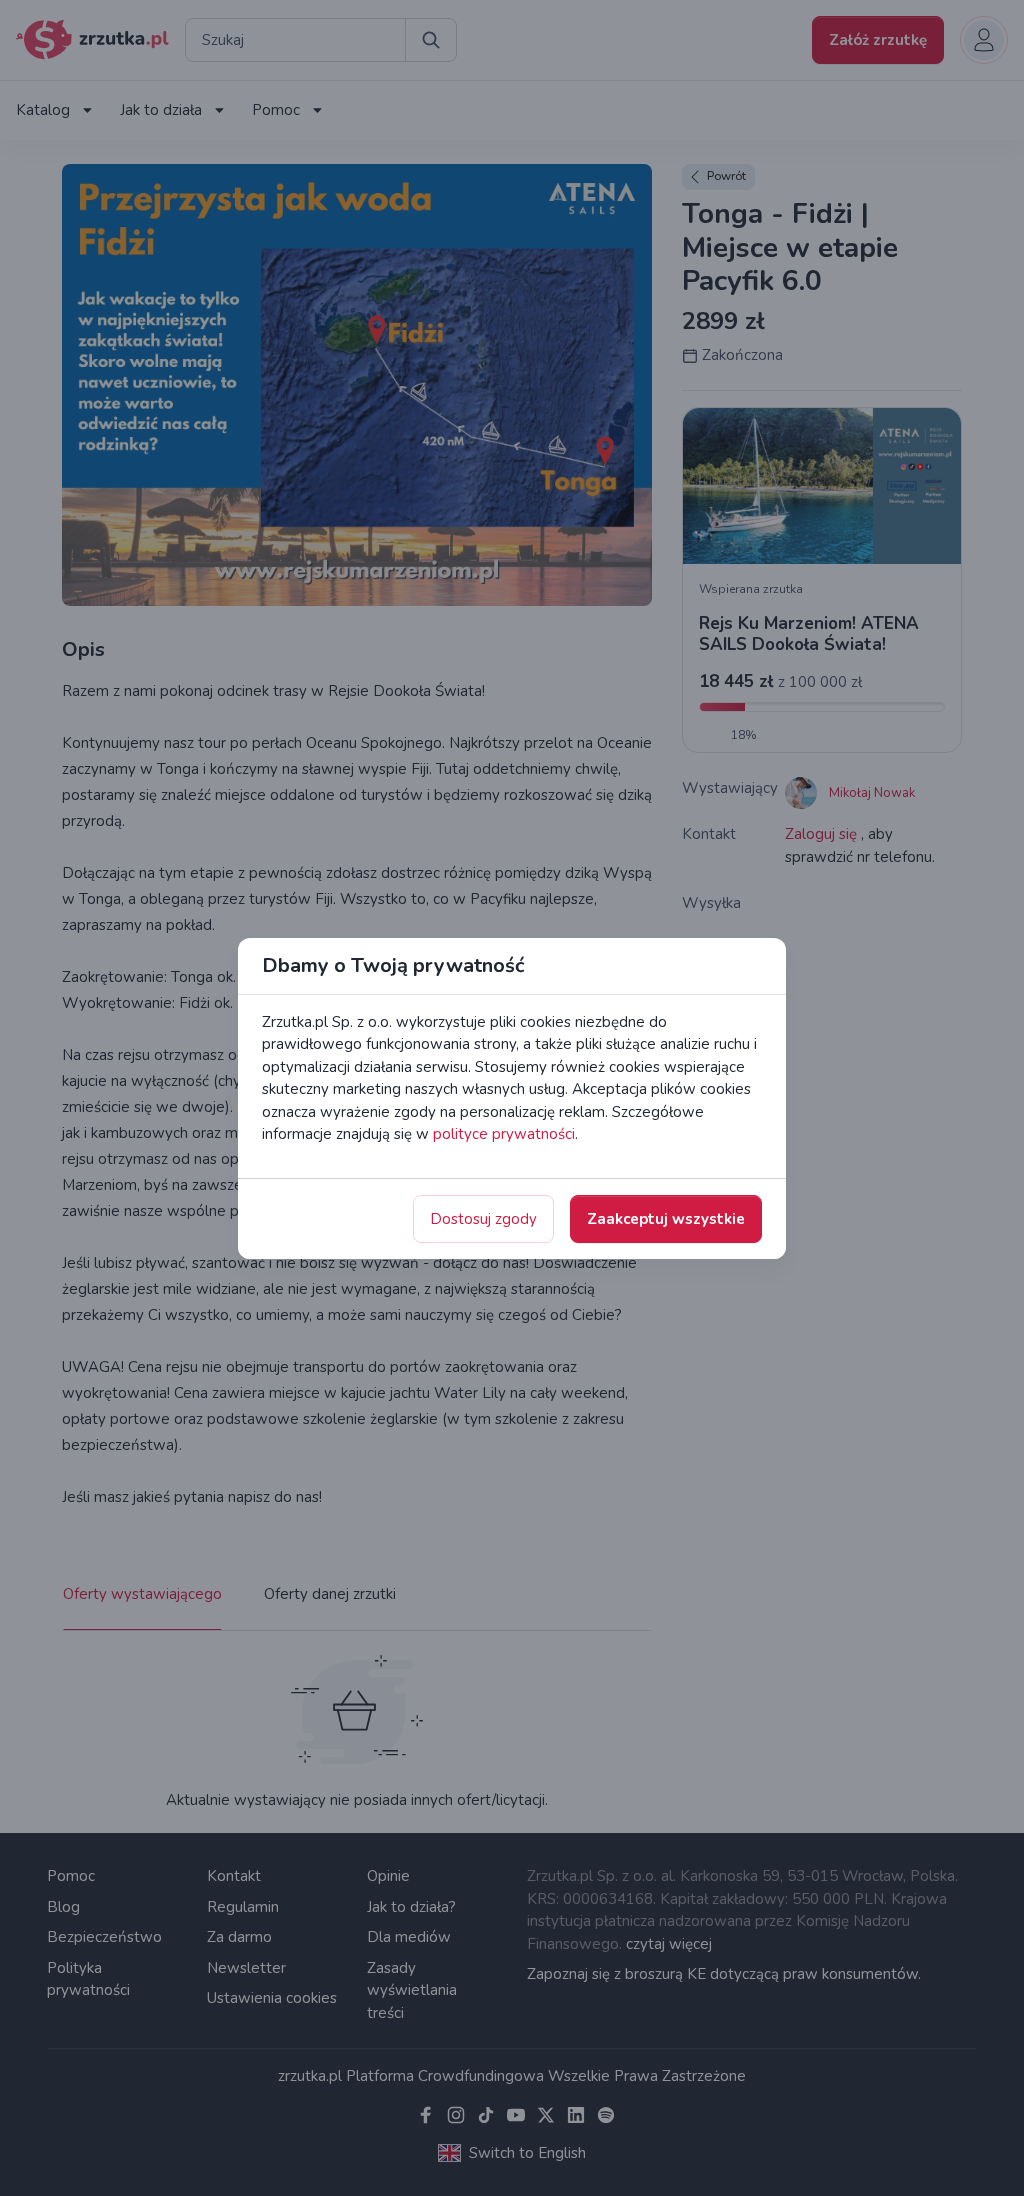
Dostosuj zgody (483, 1219)
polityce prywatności (504, 1134)
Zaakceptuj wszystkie (666, 1219)
